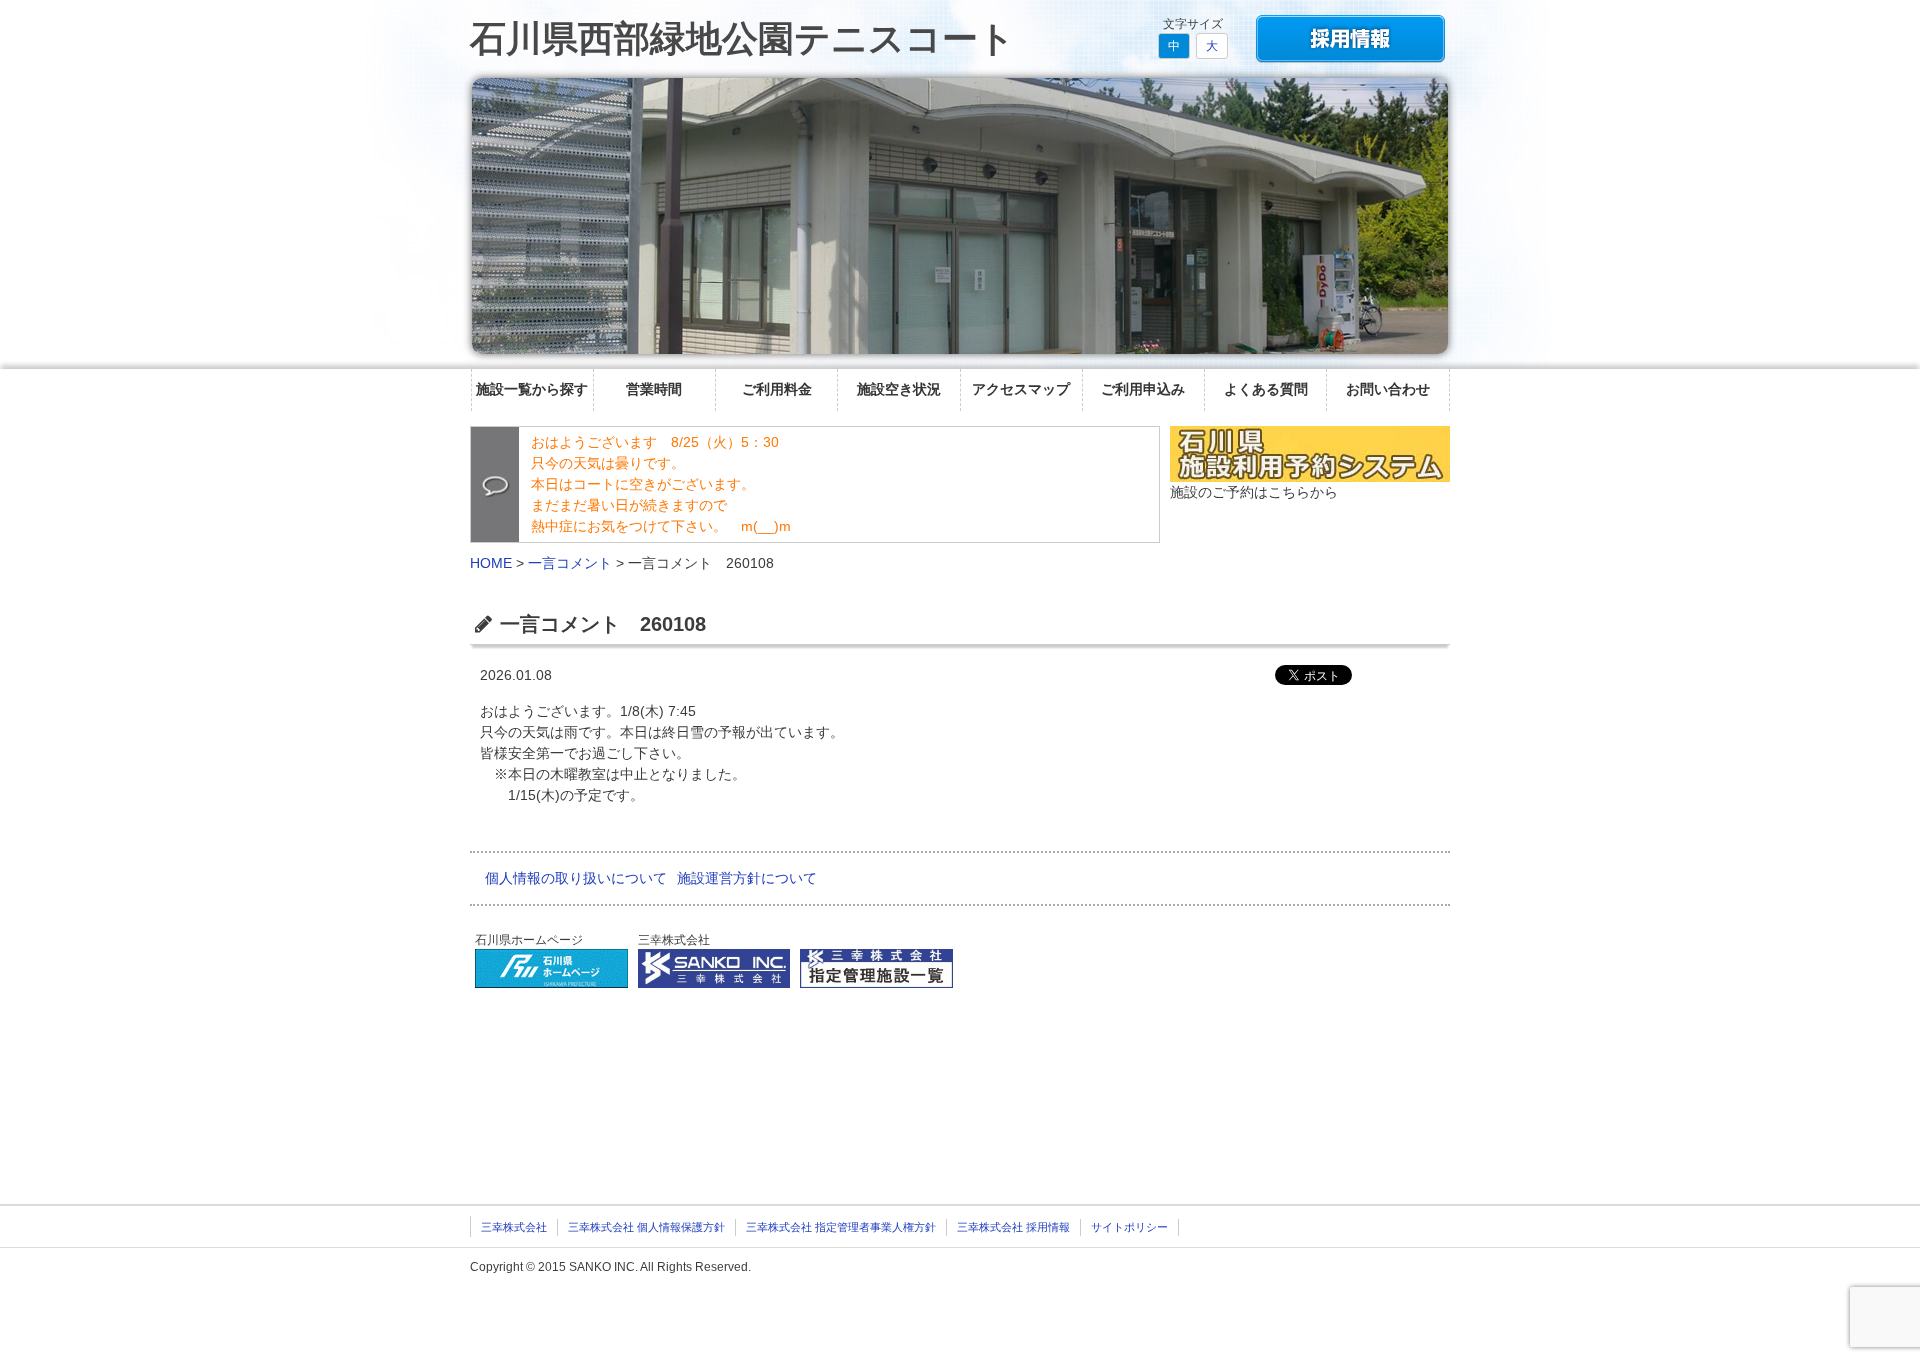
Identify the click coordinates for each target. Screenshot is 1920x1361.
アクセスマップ (1021, 389)
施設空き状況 (899, 389)
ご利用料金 (777, 389)
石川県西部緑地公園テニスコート (742, 38)
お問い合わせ (1388, 389)
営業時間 (654, 389)
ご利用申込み (1143, 389)
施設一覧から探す (532, 389)
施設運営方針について (747, 878)
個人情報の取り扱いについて (576, 878)
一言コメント (570, 563)
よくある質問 (1266, 389)
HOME (491, 563)
